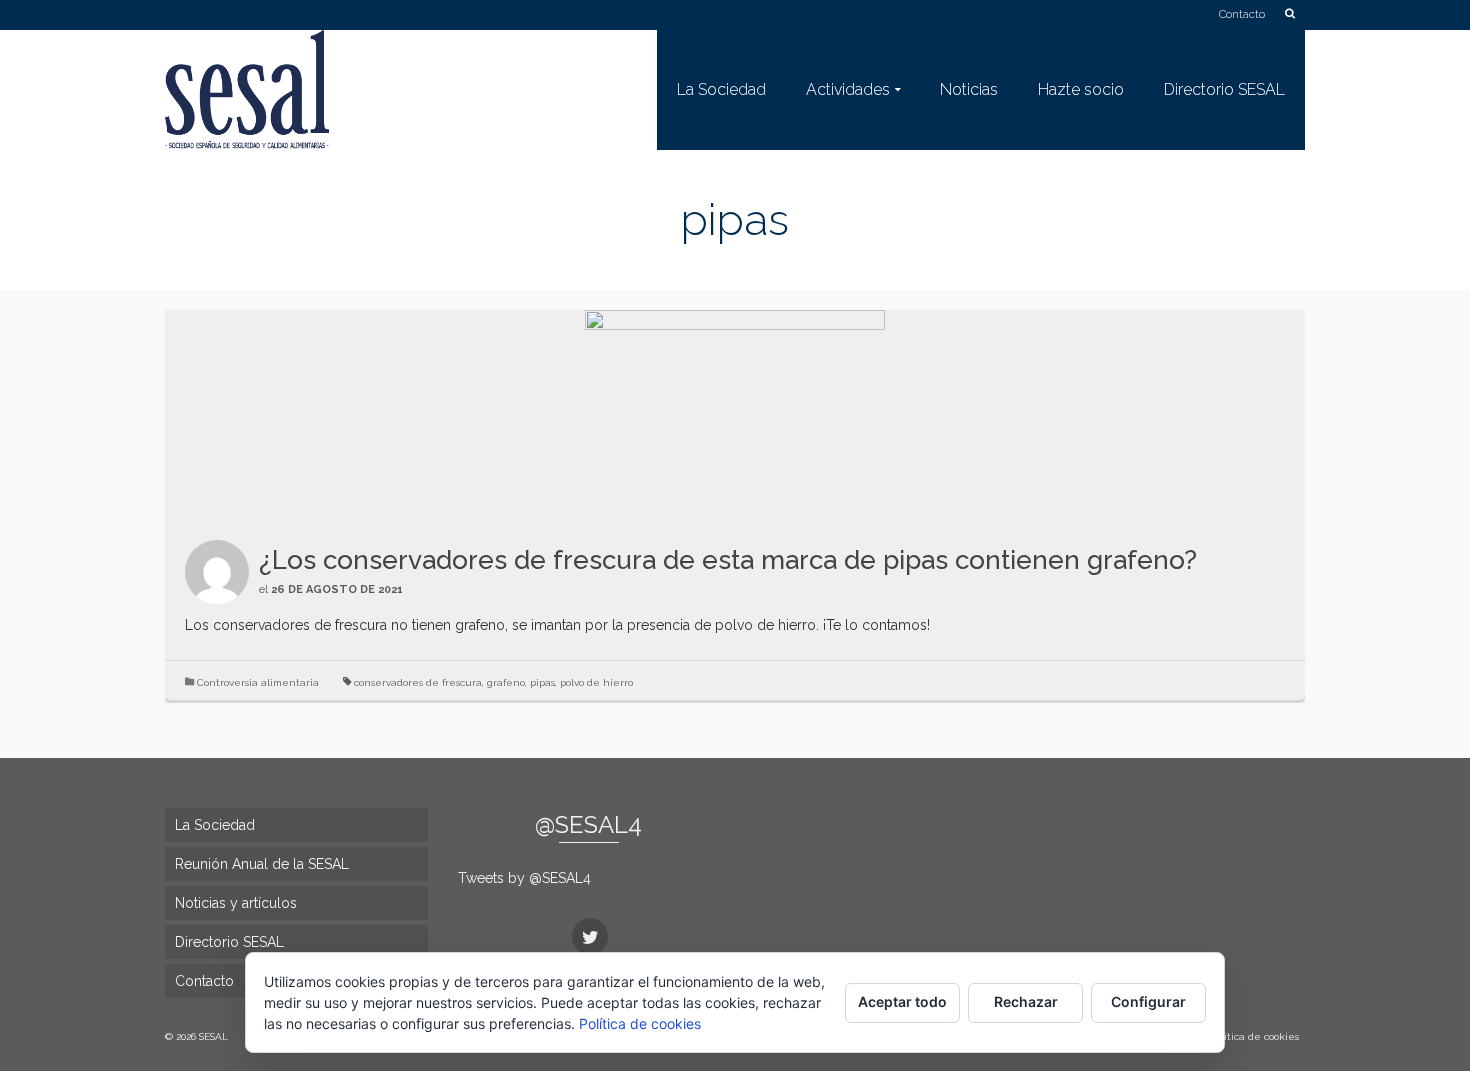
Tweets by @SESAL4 (524, 878)
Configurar (1148, 1001)
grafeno (506, 682)
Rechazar (1026, 1001)
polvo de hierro (596, 682)
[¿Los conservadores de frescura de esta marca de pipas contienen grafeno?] (735, 415)
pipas (542, 682)
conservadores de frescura (418, 682)
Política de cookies (640, 1023)
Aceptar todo (902, 1001)
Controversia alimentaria (258, 682)
